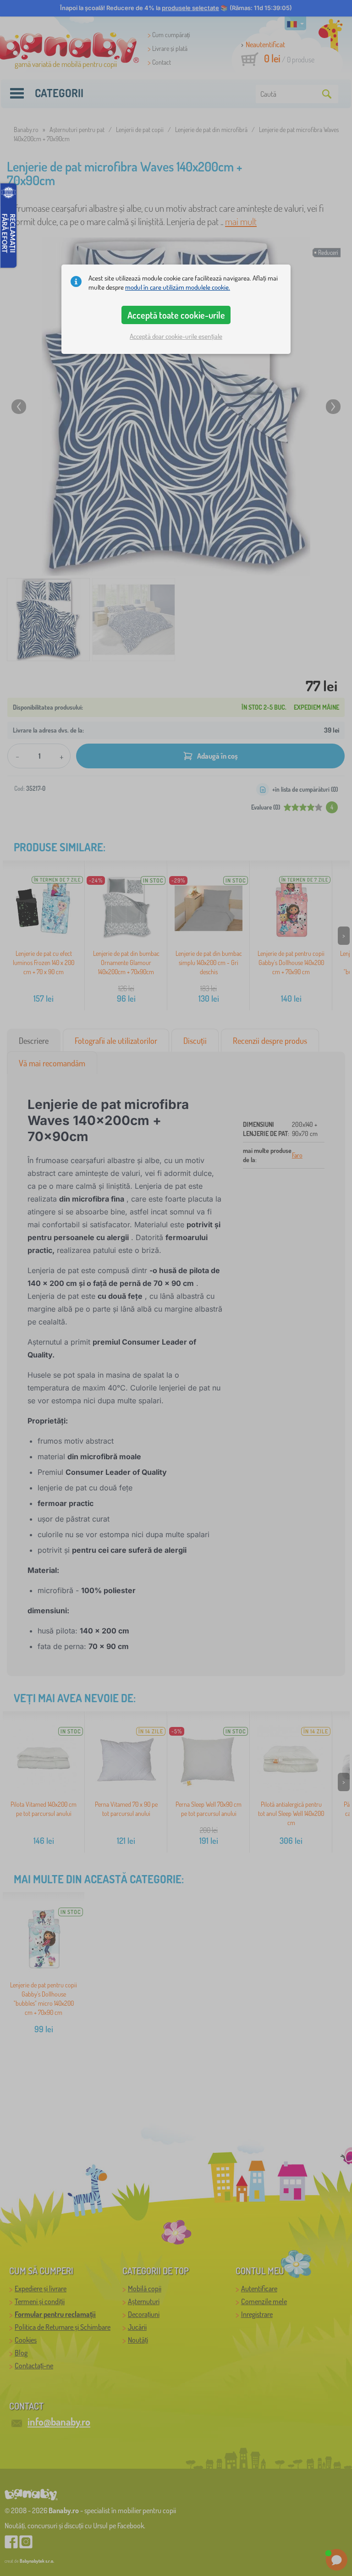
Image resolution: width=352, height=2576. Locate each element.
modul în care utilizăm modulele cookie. (178, 287)
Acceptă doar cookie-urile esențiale (176, 336)
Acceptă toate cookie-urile (176, 315)
